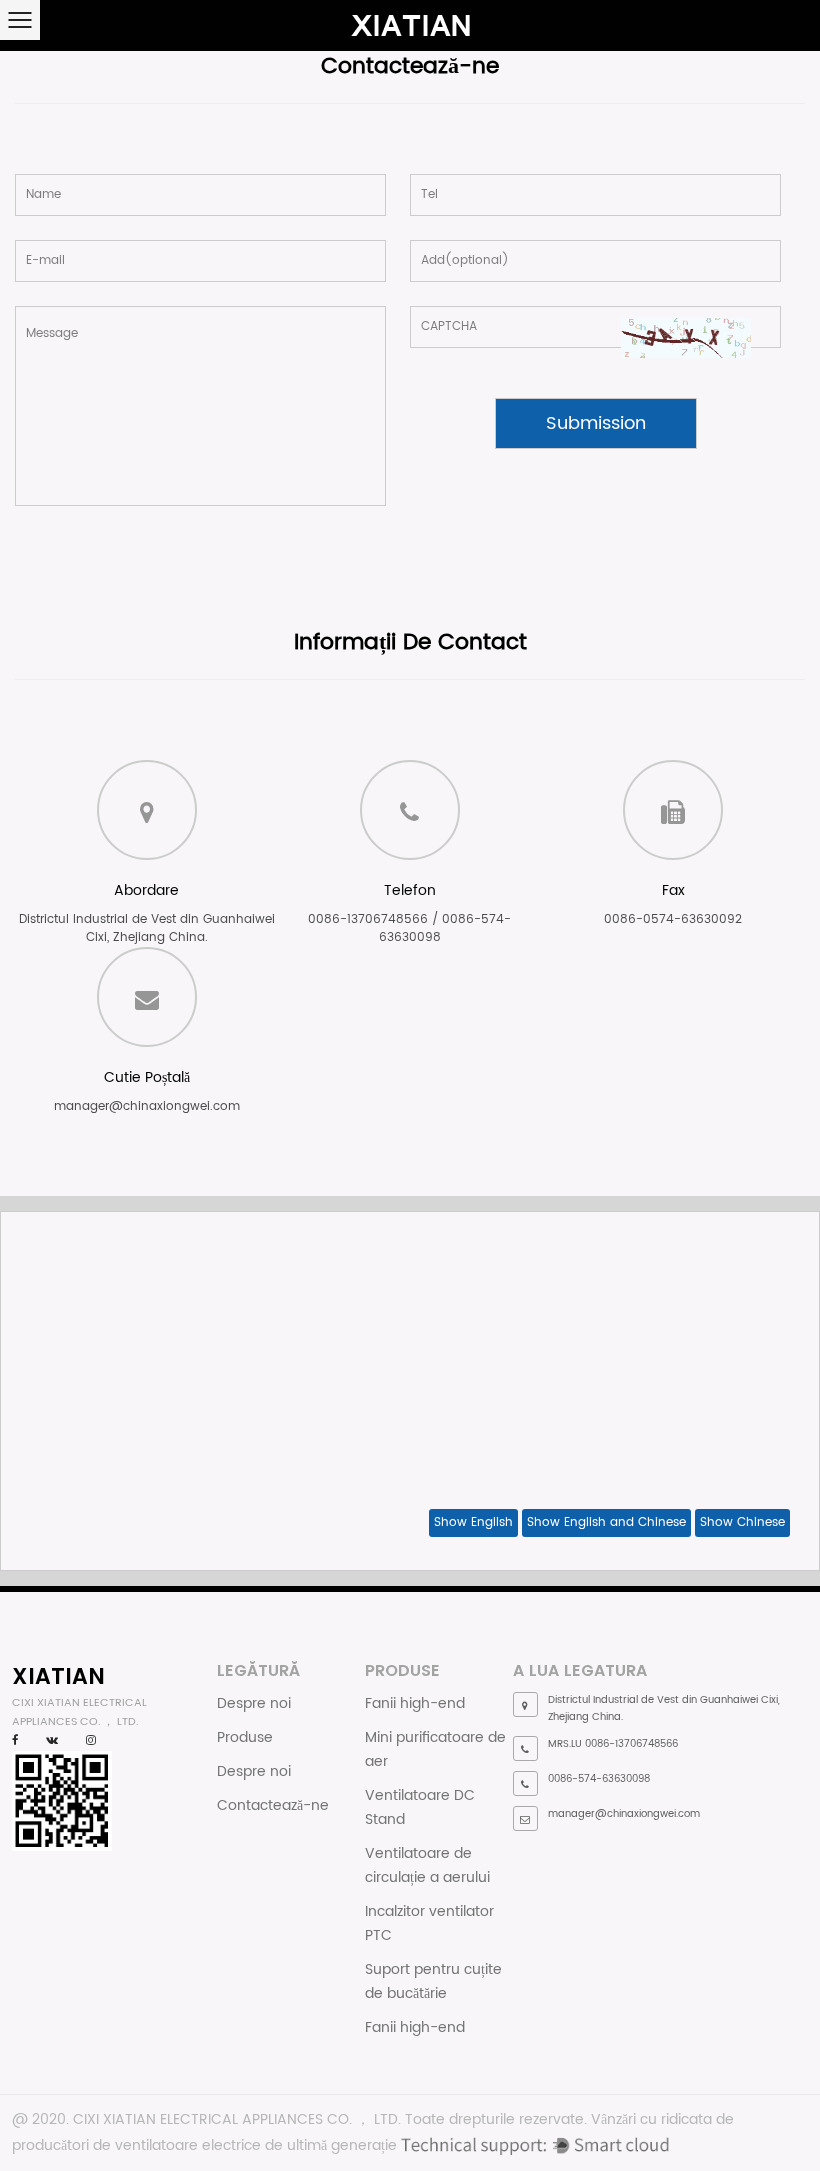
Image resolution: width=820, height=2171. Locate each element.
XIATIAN (58, 1676)
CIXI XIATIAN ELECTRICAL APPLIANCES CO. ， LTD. (237, 2119)
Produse (245, 1737)
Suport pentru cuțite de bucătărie (433, 1981)
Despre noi (254, 1703)
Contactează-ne (273, 1805)
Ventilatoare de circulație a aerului (427, 1865)
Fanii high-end (415, 1703)
